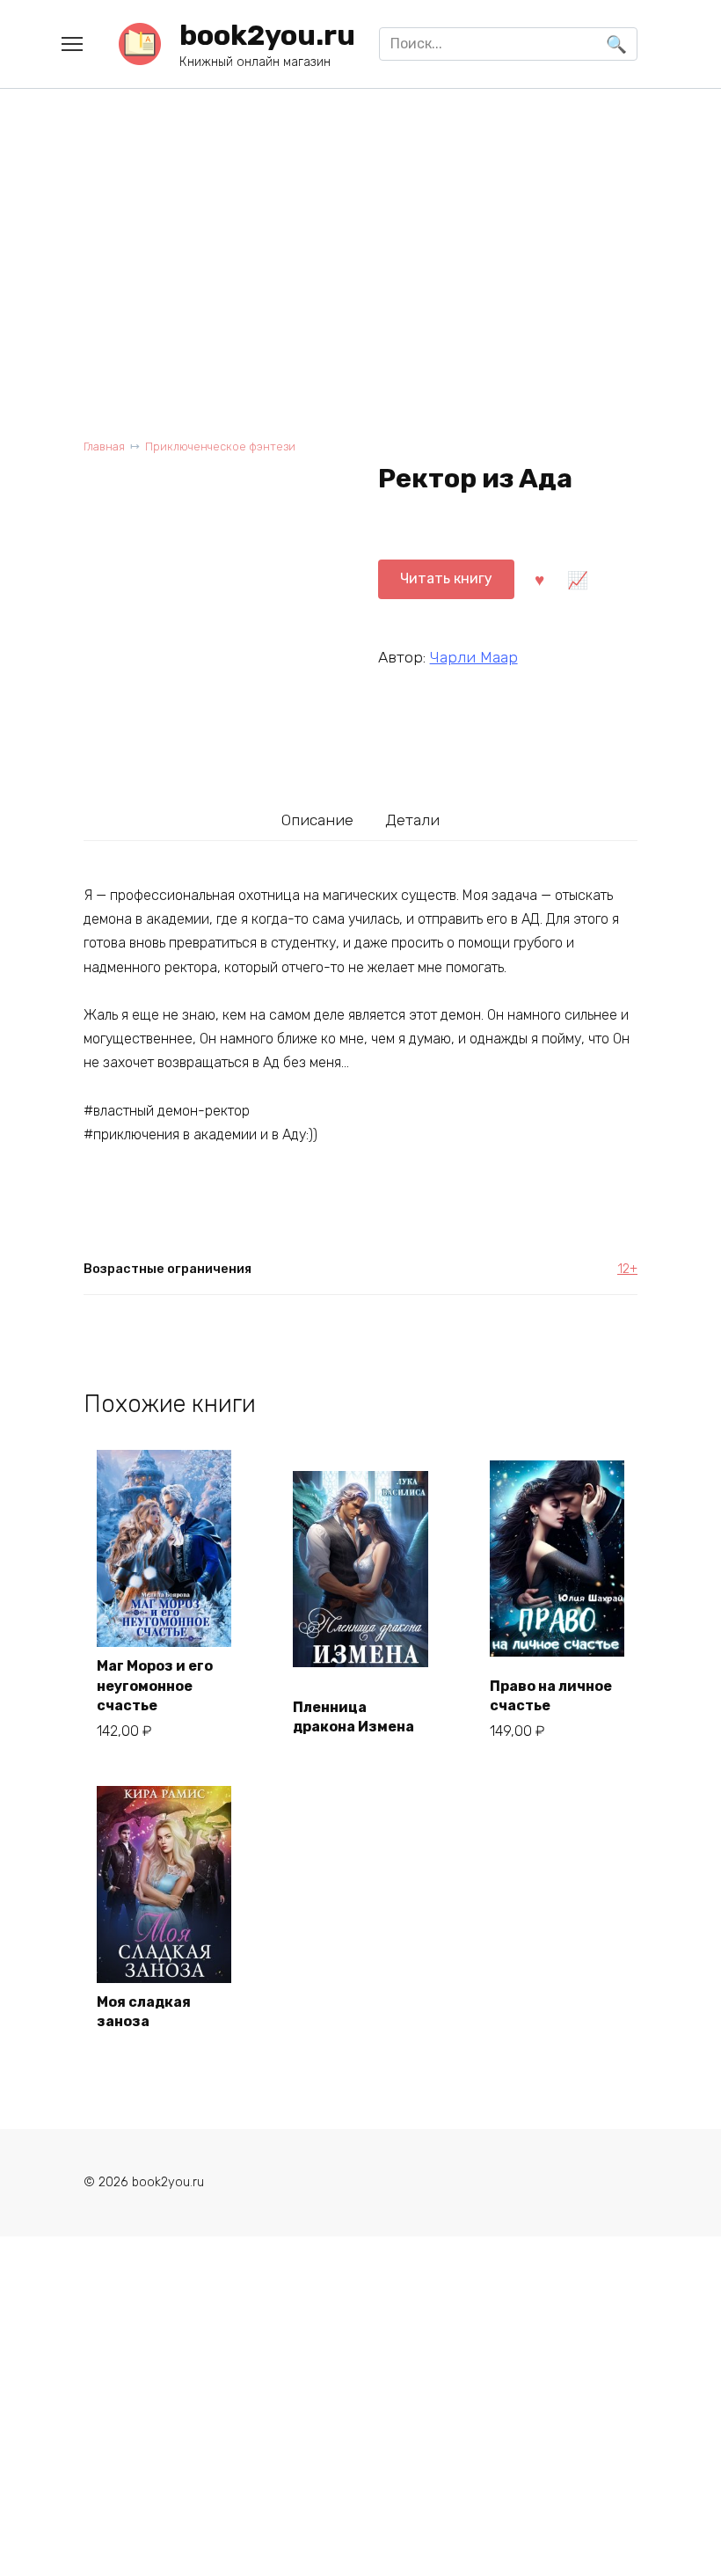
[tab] (318, 820)
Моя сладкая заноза (144, 2012)
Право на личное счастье (551, 1696)
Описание (317, 820)
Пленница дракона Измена (353, 1717)
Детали (412, 820)
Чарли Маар (474, 657)
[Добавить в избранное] (540, 579)
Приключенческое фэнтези (220, 446)
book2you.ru (267, 35)
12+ (627, 1269)
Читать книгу (446, 578)
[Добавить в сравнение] (578, 579)
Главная (104, 446)
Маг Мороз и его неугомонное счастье (155, 1686)
